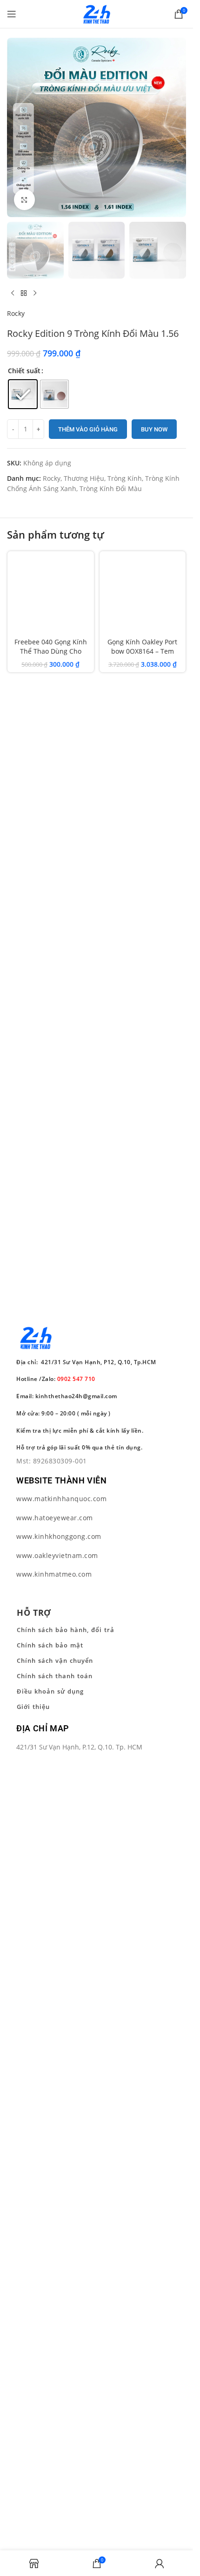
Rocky (16, 313)
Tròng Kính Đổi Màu (111, 489)
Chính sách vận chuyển (55, 1660)
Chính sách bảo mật (50, 1645)
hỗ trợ (34, 1613)
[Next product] (35, 294)
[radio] (23, 394)
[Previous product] (13, 294)
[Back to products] (24, 294)
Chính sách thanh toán (55, 1676)
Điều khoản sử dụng (50, 1691)
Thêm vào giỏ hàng (88, 429)
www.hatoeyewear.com (55, 1518)
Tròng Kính (125, 478)
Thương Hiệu (84, 478)
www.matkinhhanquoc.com (61, 1499)
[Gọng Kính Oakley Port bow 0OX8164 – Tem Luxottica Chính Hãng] (143, 594)
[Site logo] (97, 13)
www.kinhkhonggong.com (59, 1536)
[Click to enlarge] (24, 200)
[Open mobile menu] (12, 14)
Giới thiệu (33, 1707)
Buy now (154, 429)
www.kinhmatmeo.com (54, 1574)
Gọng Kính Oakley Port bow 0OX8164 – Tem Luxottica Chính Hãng (142, 651)
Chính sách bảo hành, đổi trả (66, 1630)
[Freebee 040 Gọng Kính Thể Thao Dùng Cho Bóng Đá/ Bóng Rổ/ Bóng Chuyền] (51, 594)
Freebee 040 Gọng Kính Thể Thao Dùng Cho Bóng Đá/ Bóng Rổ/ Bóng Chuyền (50, 656)
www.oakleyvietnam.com (57, 1555)
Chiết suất (24, 371)
